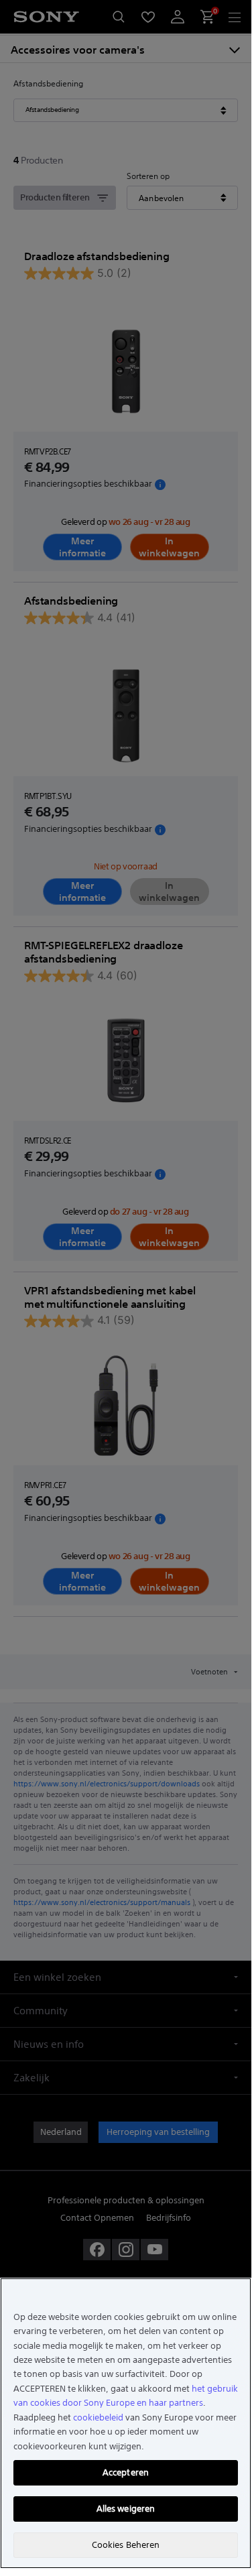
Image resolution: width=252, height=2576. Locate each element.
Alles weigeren (126, 2509)
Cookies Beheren (126, 2545)
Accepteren (126, 2472)
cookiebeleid (98, 2417)
